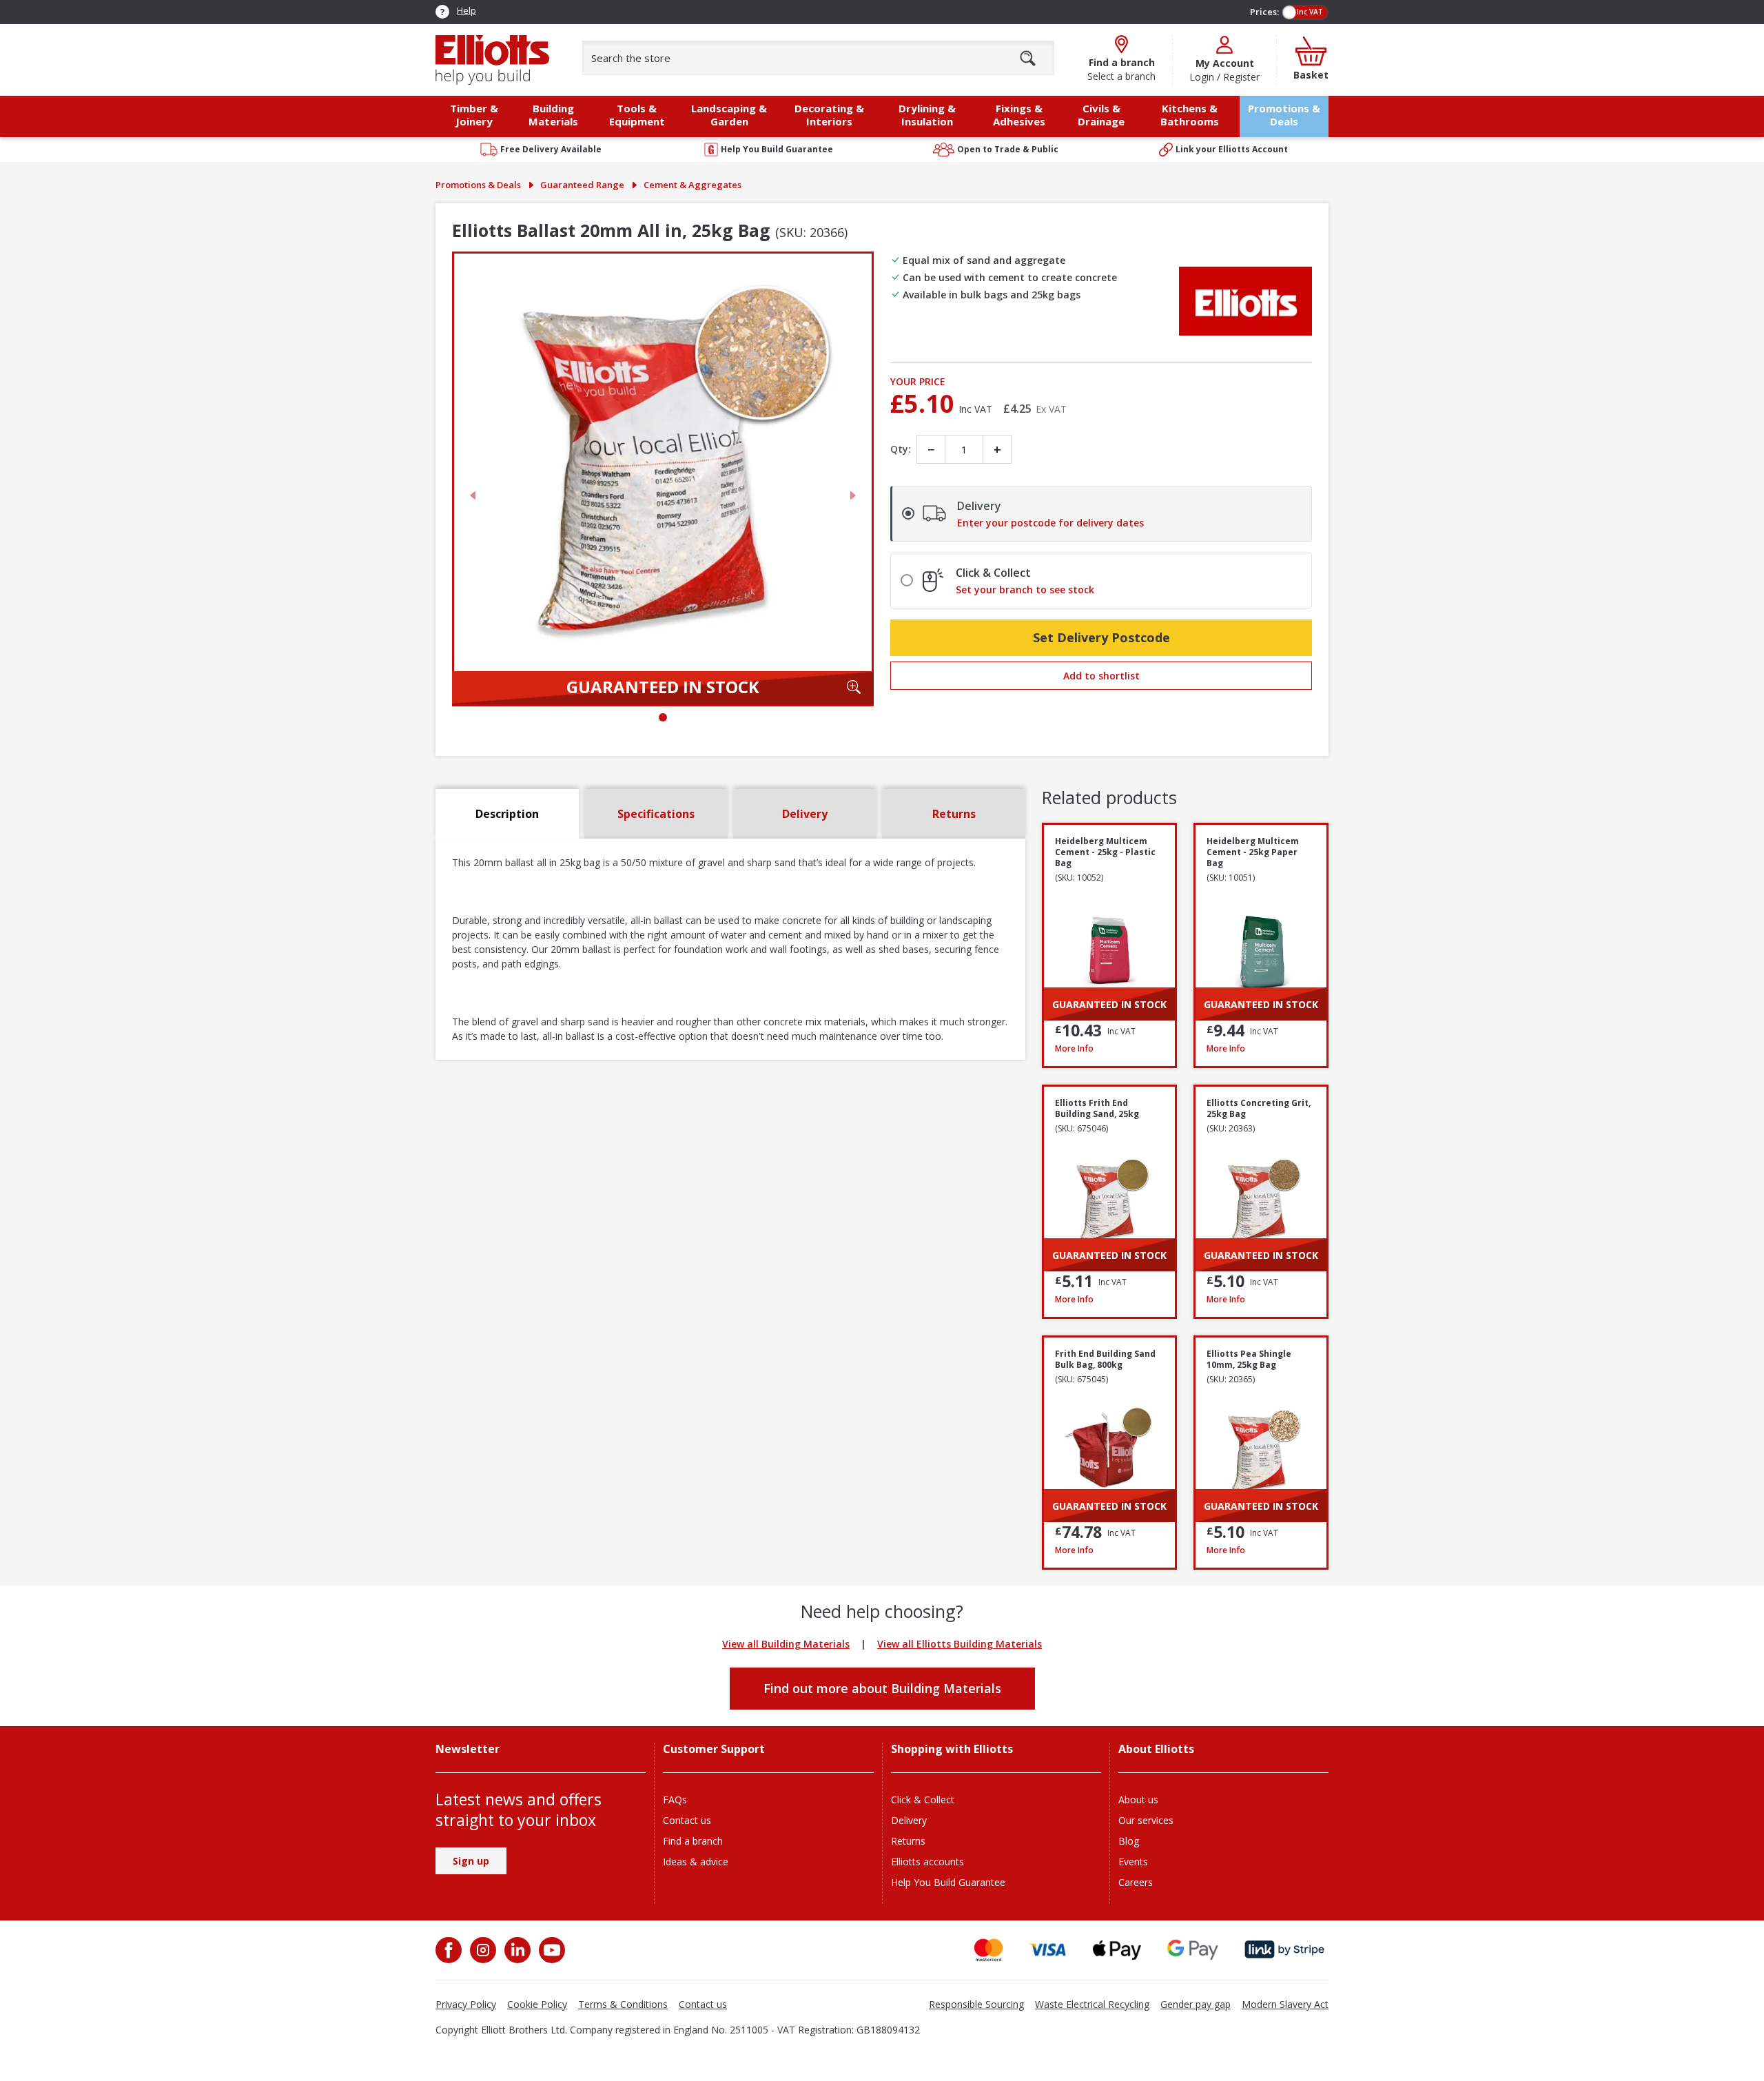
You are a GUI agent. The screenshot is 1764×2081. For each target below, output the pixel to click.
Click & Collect (923, 1800)
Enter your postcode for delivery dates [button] (1050, 523)
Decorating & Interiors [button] (829, 115)
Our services (1146, 1820)
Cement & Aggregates (693, 185)
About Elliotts (1156, 1749)
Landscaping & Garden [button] (729, 115)
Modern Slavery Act (1285, 2004)
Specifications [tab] (656, 814)
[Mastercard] (988, 1950)
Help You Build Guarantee (948, 1882)
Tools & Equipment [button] (637, 115)
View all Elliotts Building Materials (960, 1644)
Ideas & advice (696, 1862)
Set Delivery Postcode (1101, 637)
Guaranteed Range (582, 185)
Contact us (687, 1820)
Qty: (901, 449)
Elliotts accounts (927, 1862)
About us (1138, 1800)
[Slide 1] (663, 717)
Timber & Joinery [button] (474, 115)
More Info (1109, 1048)
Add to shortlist (1101, 676)
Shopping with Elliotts (952, 1749)
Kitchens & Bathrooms (1190, 115)
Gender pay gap (1196, 2004)
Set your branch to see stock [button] (1025, 590)
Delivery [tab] (805, 814)
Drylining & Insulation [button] (927, 115)
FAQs (675, 1800)
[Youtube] (551, 1950)
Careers (1136, 1882)
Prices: (1264, 12)
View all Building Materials (786, 1644)
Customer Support (714, 1749)
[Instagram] (482, 1950)
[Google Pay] (1193, 1950)
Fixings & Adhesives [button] (1019, 115)
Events (1133, 1862)
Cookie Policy (537, 2004)
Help (466, 10)
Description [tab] (507, 814)
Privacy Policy (466, 2004)
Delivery (909, 1820)
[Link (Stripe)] (1284, 1950)
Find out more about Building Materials (882, 1688)
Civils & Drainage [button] (1101, 115)
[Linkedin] (516, 1950)
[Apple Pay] (1117, 1950)
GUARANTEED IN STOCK (663, 687)
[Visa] (1048, 1950)
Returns (908, 1841)
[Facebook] (450, 1950)
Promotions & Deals (1284, 115)
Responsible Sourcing (976, 2004)
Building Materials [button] (553, 115)
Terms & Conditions (623, 2004)
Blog (1129, 1841)
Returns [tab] (954, 814)
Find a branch (693, 1841)
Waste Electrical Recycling (1092, 2004)
